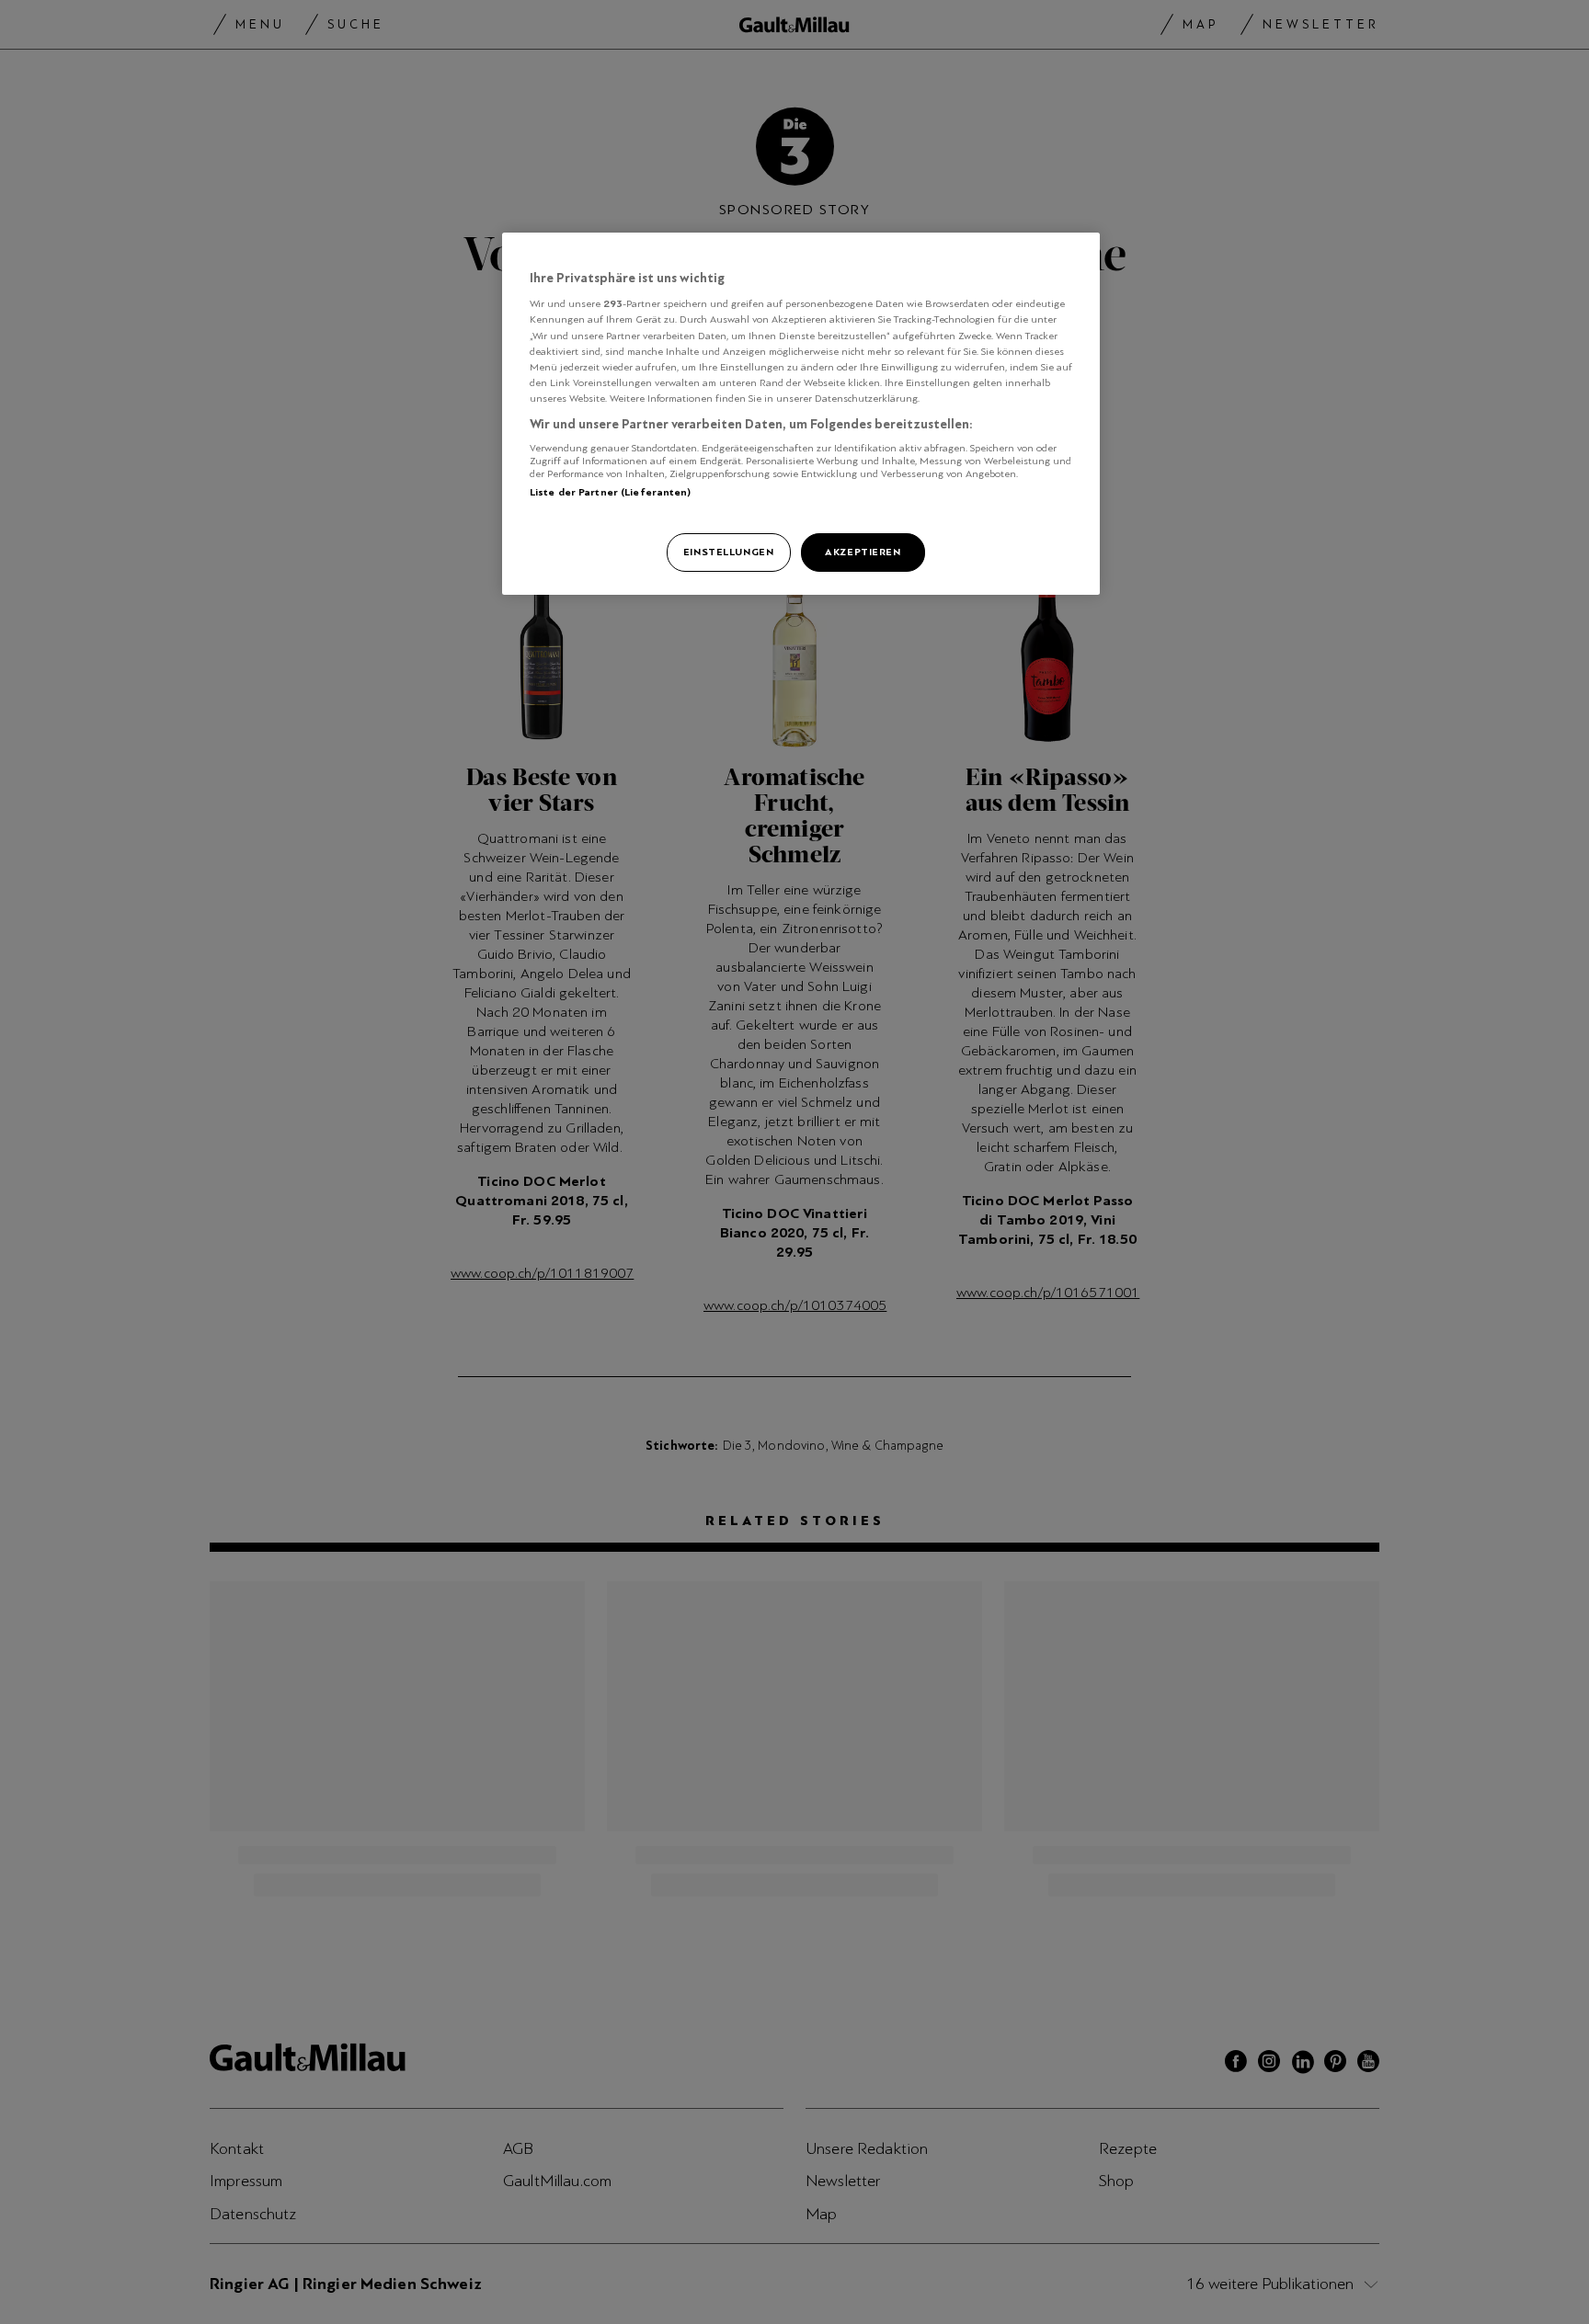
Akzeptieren (863, 552)
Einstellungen (728, 552)
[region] (801, 414)
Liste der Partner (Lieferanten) (611, 492)
